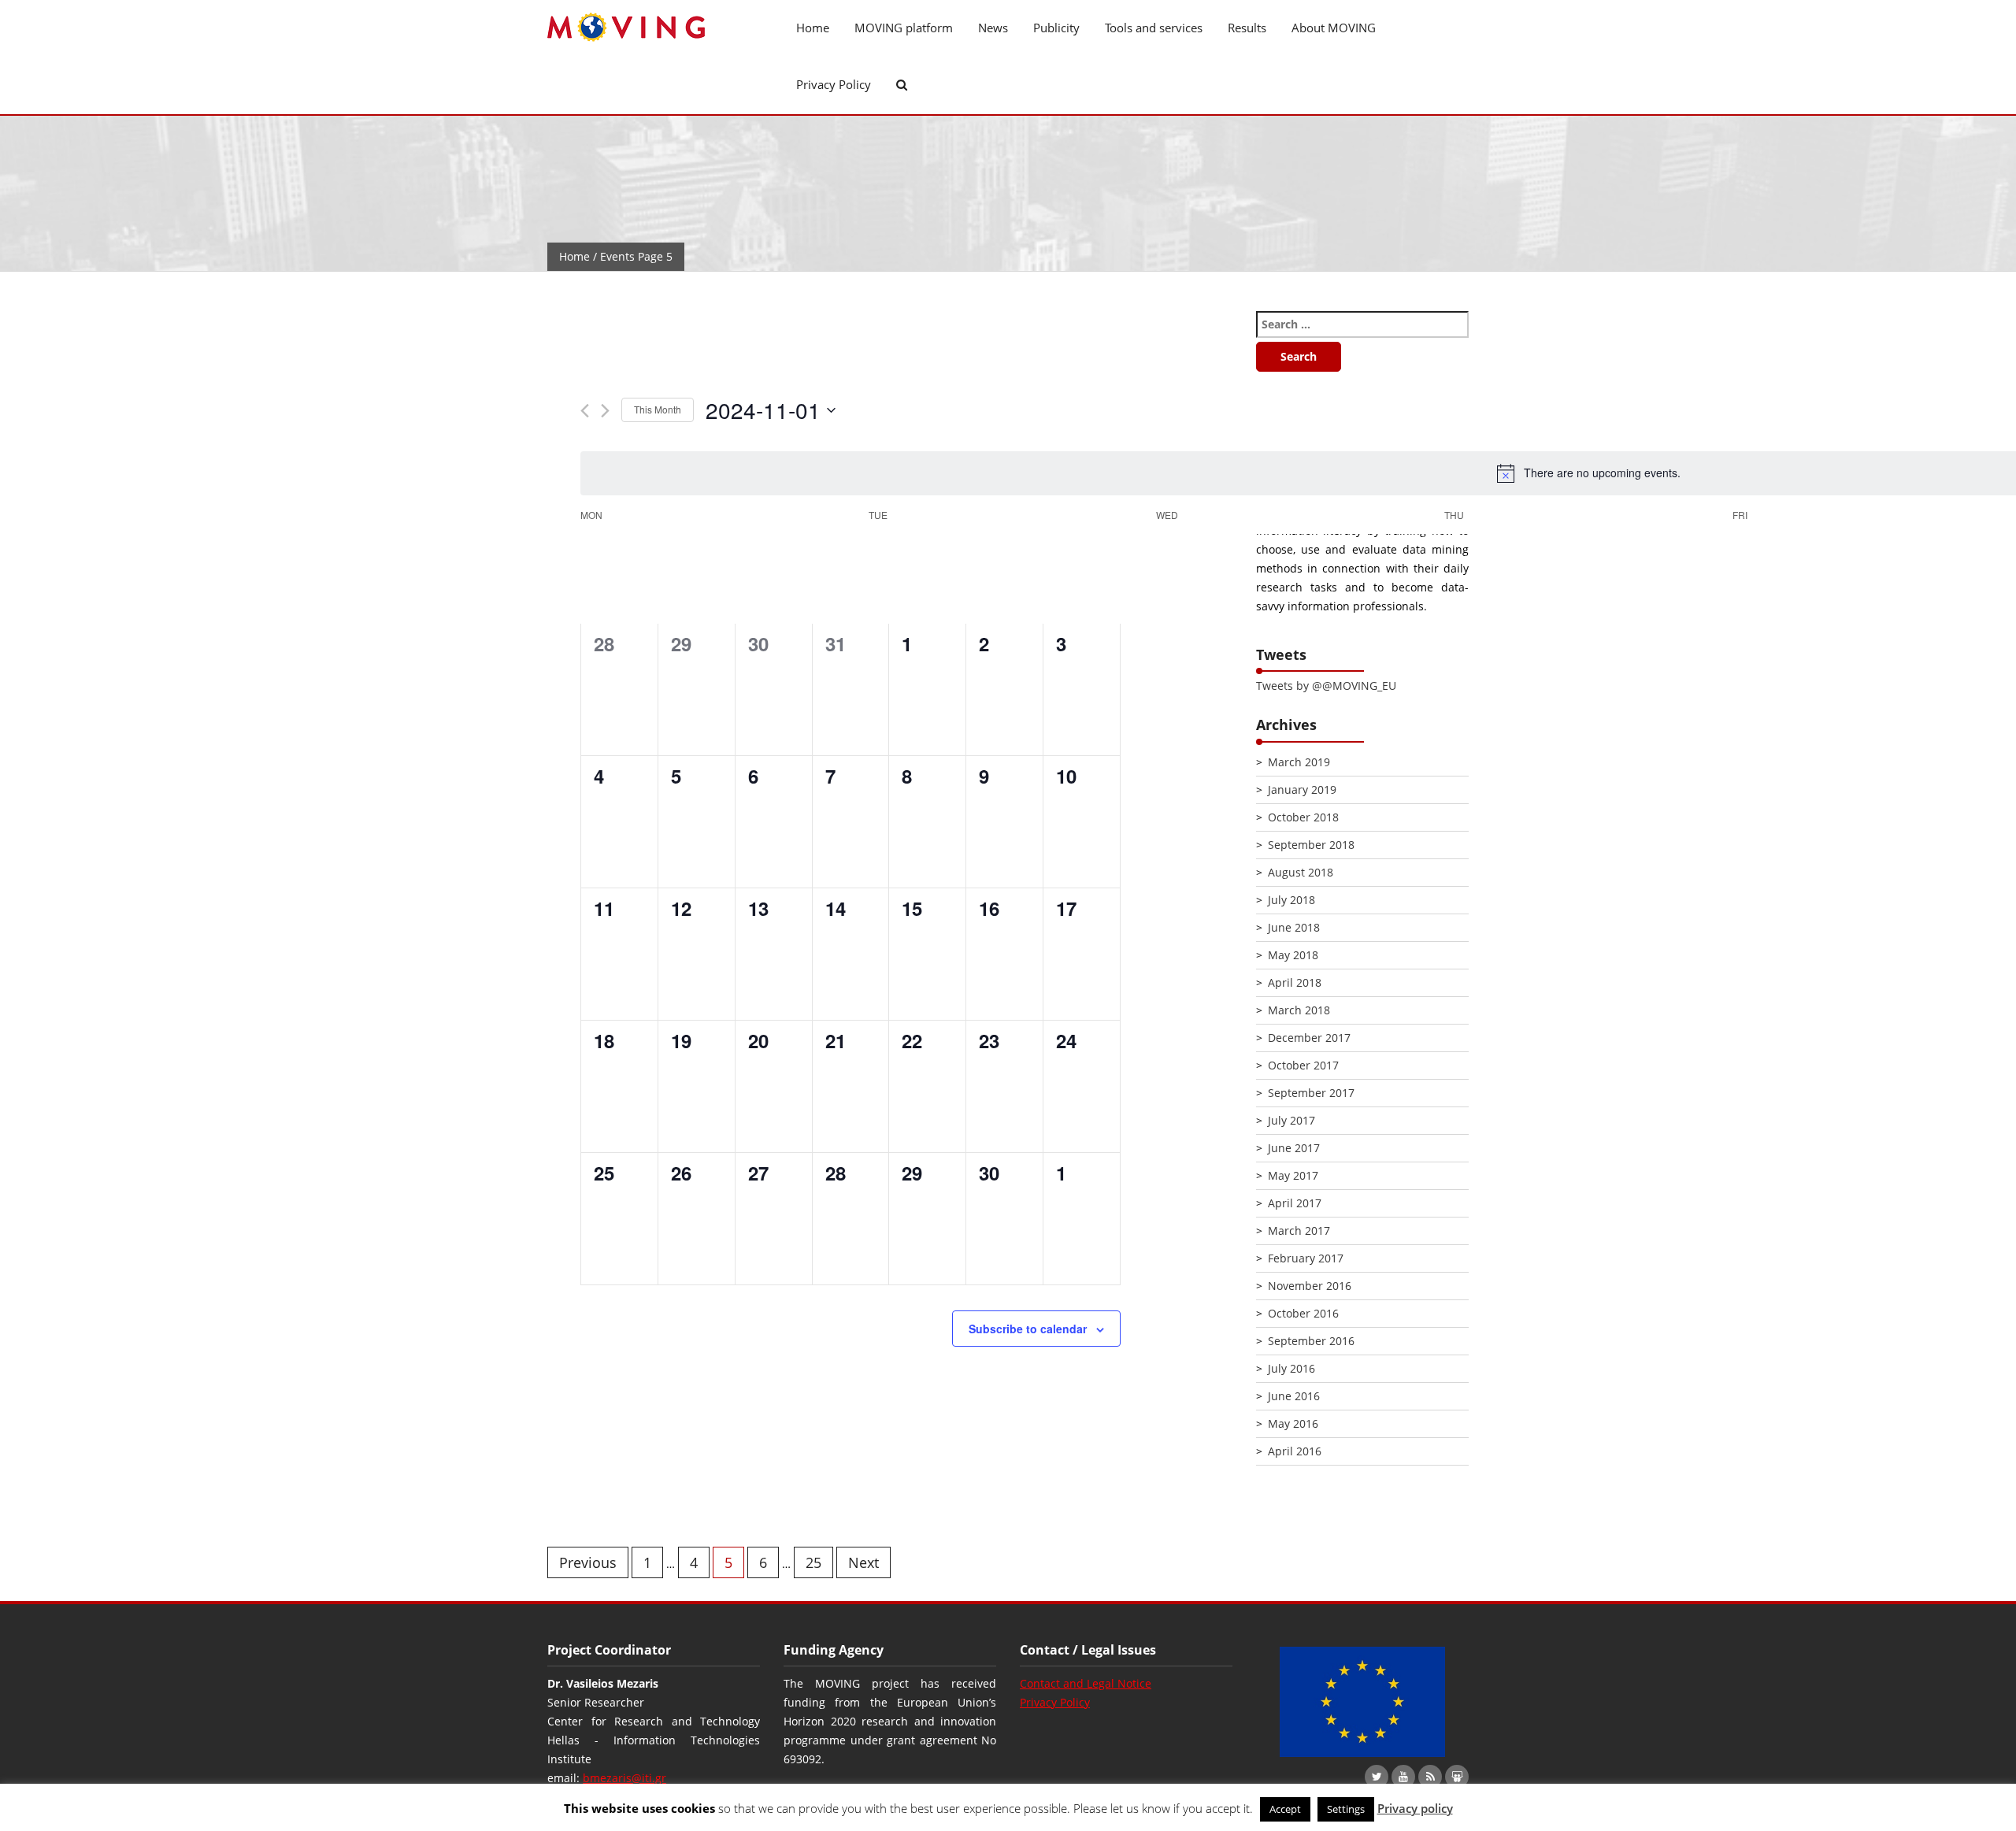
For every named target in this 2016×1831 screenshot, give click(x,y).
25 (813, 1562)
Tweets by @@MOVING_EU (1326, 686)
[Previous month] (585, 411)
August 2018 (1301, 872)
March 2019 (1299, 762)
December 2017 (1309, 1038)
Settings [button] (1346, 1809)
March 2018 (1299, 1010)
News (993, 28)
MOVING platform (904, 28)
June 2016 (1294, 1396)
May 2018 (1293, 955)
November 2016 (1310, 1286)
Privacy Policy (834, 84)
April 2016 (1295, 1451)
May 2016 (1293, 1423)
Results (1247, 28)
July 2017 (1291, 1120)
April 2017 (1295, 1203)
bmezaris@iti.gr (624, 1778)
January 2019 (1302, 789)
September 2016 (1311, 1341)
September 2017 (1311, 1093)
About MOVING (1334, 28)
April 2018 (1295, 982)
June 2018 (1294, 927)
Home (813, 28)
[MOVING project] (654, 28)
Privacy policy (1415, 1808)
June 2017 (1294, 1148)
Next (863, 1562)
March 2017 (1299, 1231)
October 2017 (1303, 1065)
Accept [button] (1285, 1809)
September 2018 (1311, 845)
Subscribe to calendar (1028, 1329)
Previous (588, 1562)
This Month (658, 409)
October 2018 (1303, 817)
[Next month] (605, 411)
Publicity (1056, 28)
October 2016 (1303, 1313)
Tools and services (1154, 28)
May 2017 (1293, 1175)
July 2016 (1291, 1368)
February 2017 (1306, 1258)
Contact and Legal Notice (1086, 1683)
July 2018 (1291, 900)
